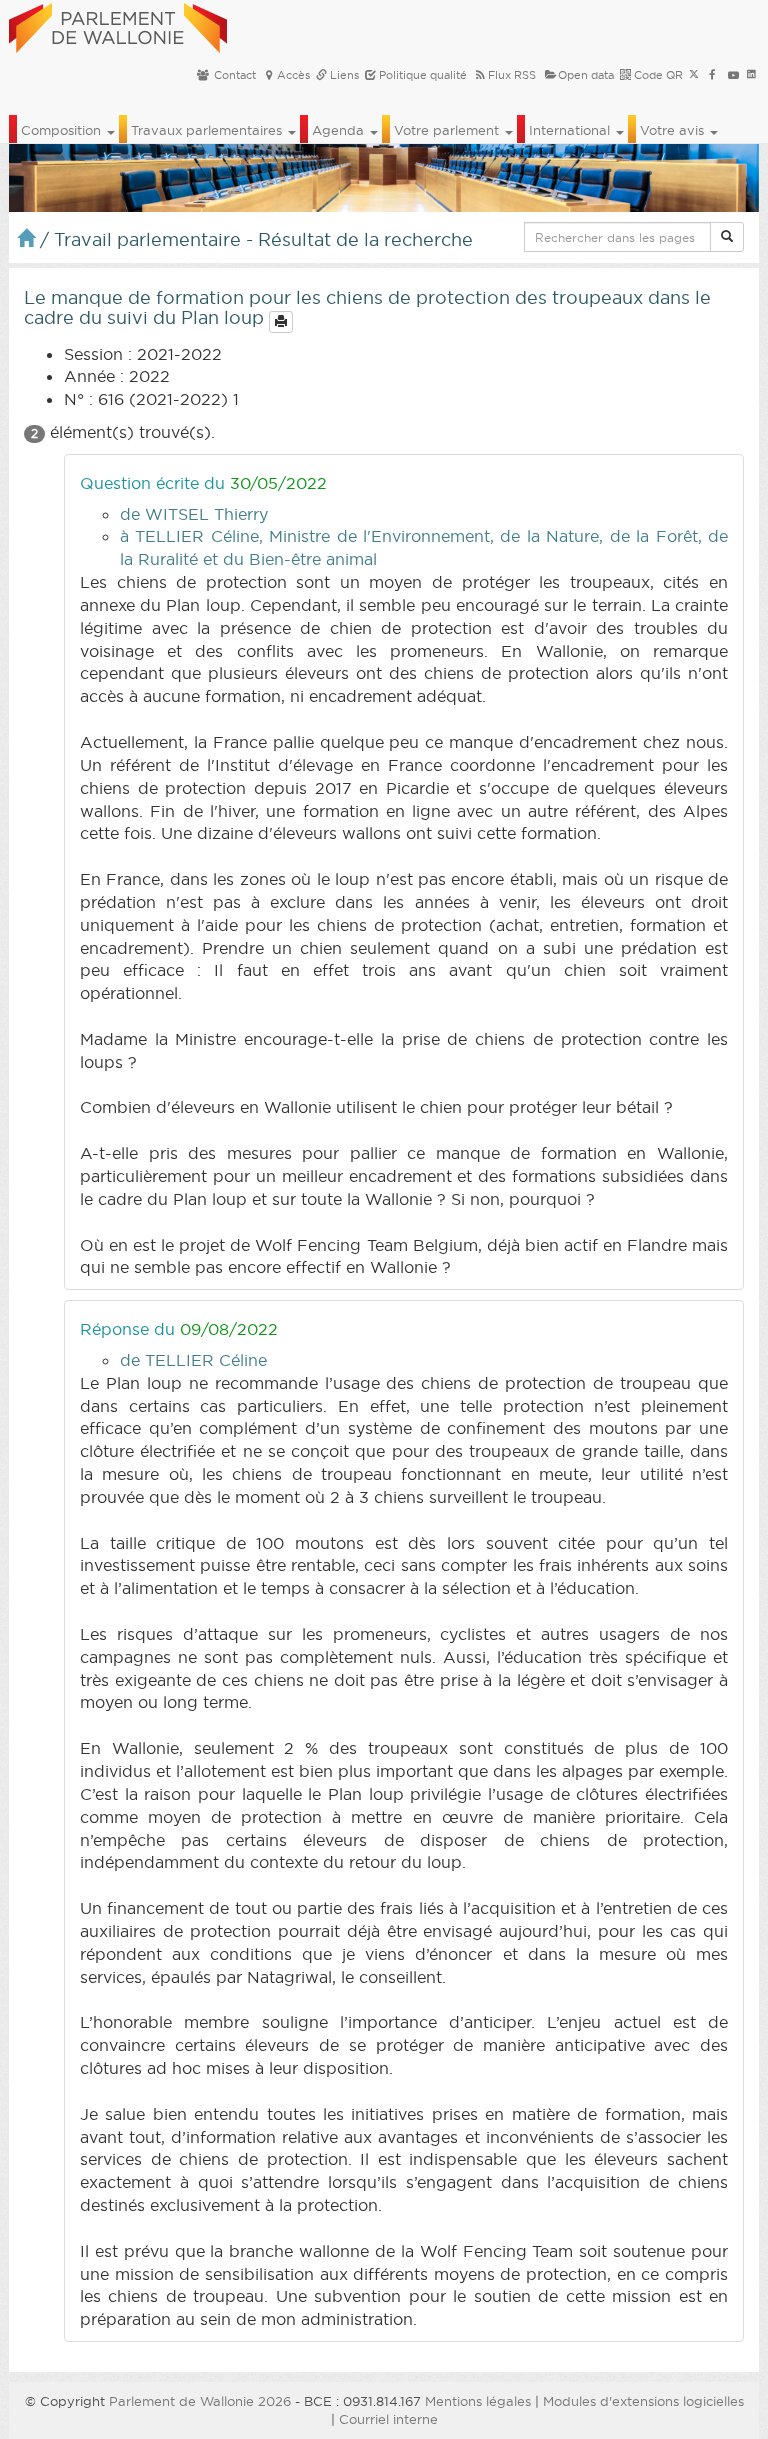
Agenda (340, 130)
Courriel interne (388, 2419)
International (571, 130)
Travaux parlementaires (208, 130)
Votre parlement (448, 130)
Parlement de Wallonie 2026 (200, 2401)
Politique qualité (421, 75)
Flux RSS (512, 75)
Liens (343, 75)
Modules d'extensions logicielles (643, 2401)
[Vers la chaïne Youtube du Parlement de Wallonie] (733, 75)
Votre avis (674, 130)
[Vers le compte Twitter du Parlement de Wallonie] (694, 75)
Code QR (657, 75)
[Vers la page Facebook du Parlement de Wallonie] (712, 75)
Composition (63, 130)
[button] (727, 237)
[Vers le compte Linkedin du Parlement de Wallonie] (751, 75)
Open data (586, 75)
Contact (233, 75)
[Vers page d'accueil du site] (118, 25)
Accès (293, 75)
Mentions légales (478, 2401)
